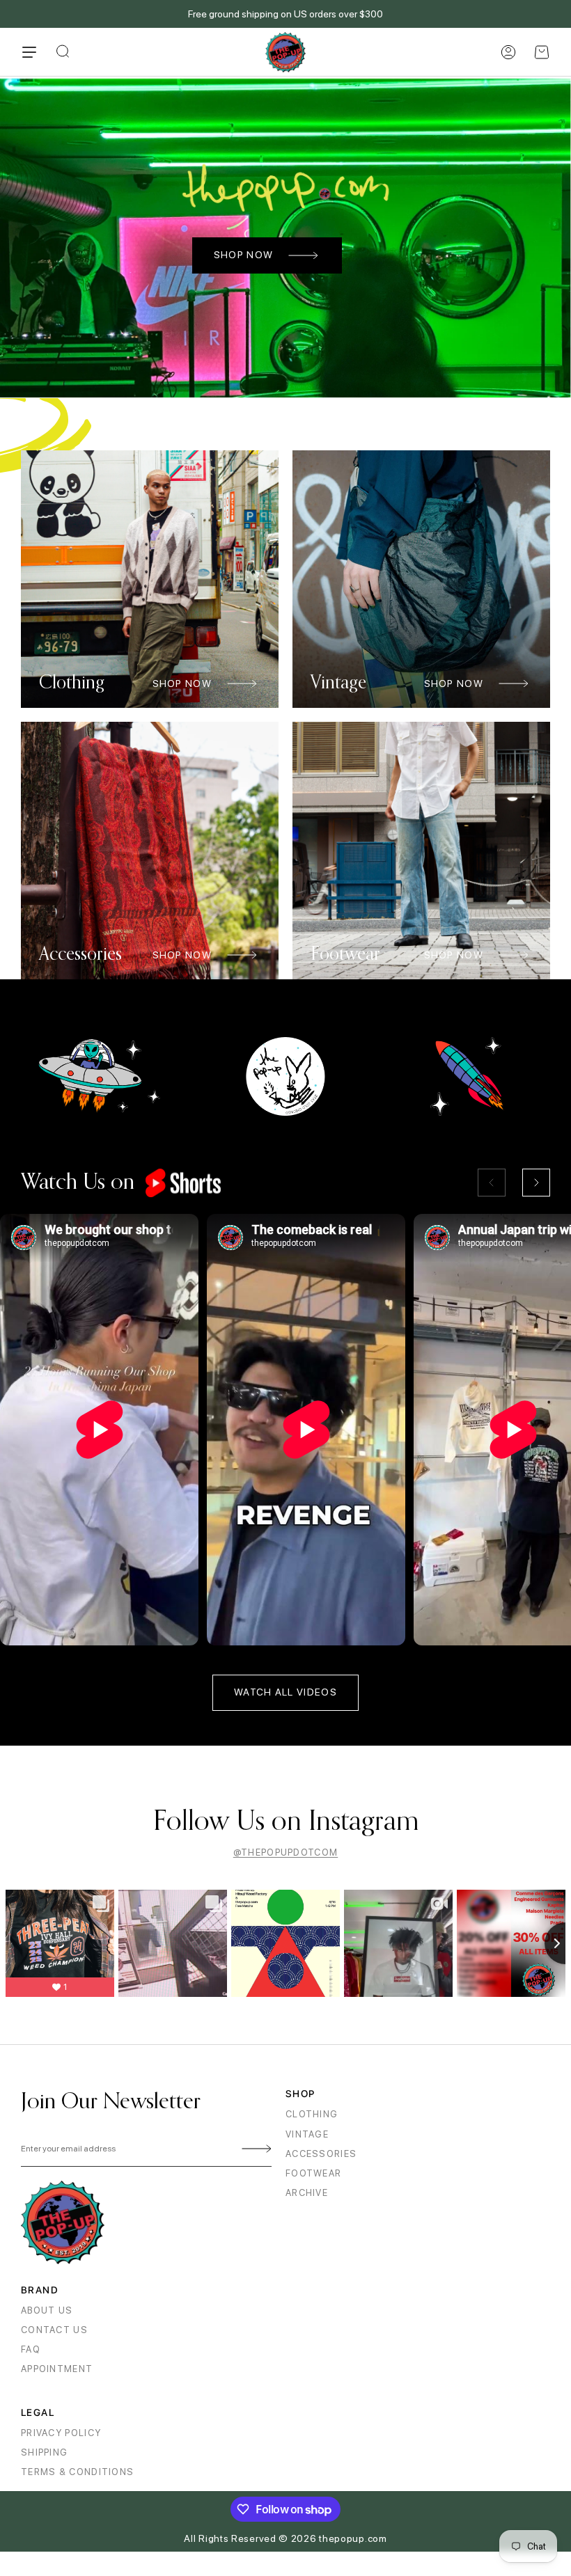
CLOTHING (312, 2114)
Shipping (44, 2452)
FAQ (31, 2349)
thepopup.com (353, 2538)
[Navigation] (29, 52)
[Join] (254, 2149)
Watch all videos (285, 1692)
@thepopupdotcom (286, 1852)
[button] (542, 52)
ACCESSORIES (321, 2154)
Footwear (313, 2173)
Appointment (57, 2369)
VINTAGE (307, 2134)
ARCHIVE (307, 2193)
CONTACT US (54, 2330)
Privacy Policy (61, 2433)
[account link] (508, 52)
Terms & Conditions (77, 2472)
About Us (47, 2310)
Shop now (243, 255)
